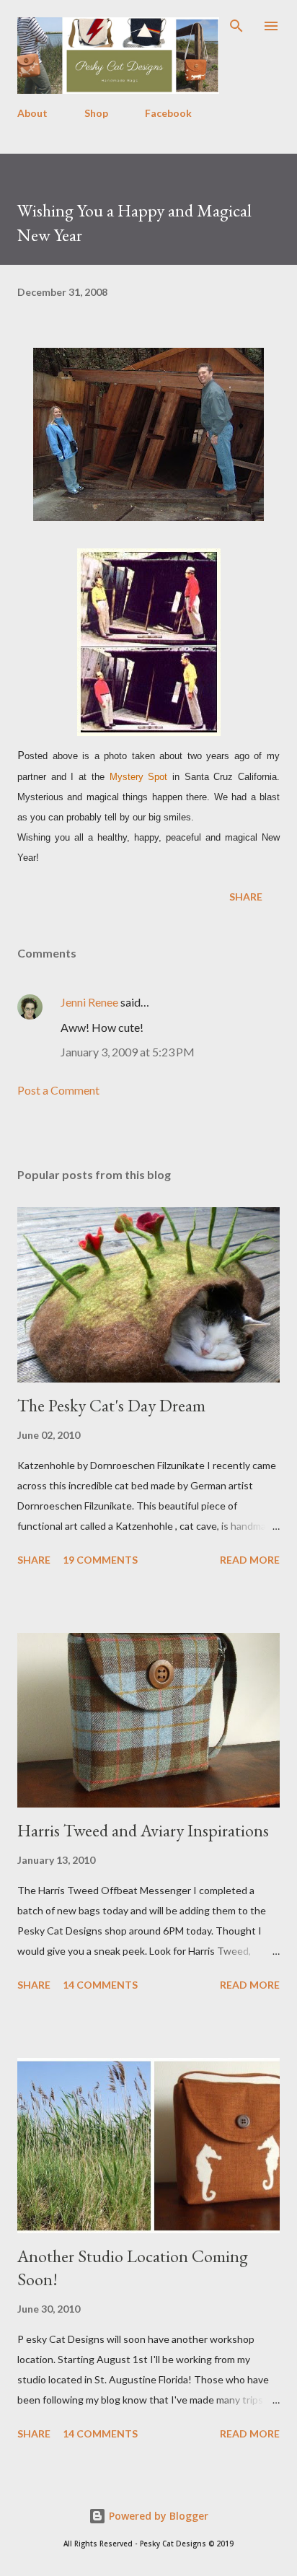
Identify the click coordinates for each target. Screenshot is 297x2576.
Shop (96, 113)
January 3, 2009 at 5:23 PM (128, 1052)
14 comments (100, 1985)
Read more (250, 1560)
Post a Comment (58, 1090)
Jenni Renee (89, 1002)
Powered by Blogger (157, 2516)
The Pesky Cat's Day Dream (111, 1405)
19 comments (100, 1560)
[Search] (236, 26)
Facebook (168, 113)
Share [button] (246, 897)
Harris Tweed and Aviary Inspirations (143, 1830)
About (32, 113)
